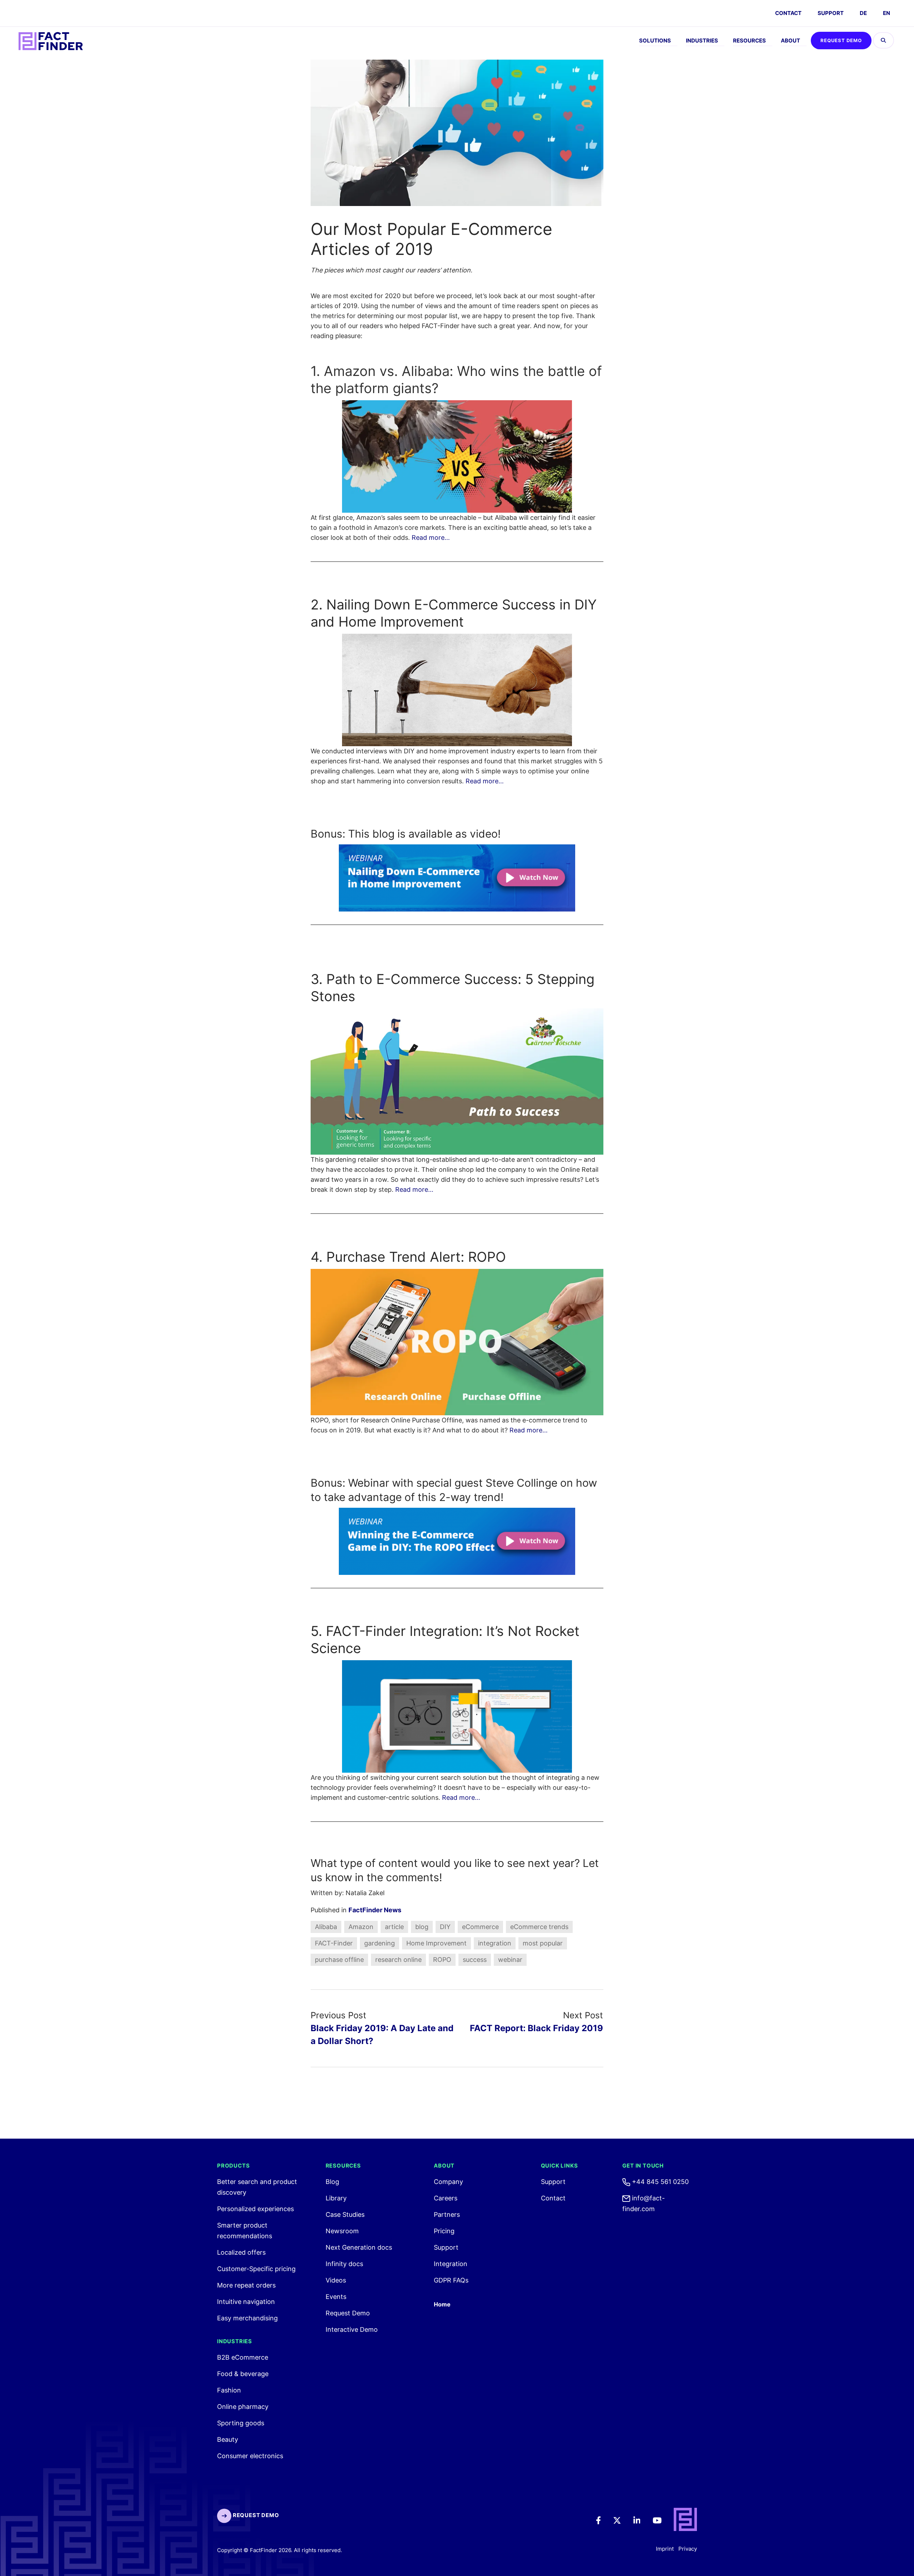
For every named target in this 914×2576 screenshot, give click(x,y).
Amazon (361, 1927)
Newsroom (342, 2231)
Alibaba (326, 1927)
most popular (543, 1943)
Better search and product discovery (257, 2187)
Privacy (688, 2549)
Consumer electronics (250, 2456)
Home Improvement (436, 1943)
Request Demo (841, 40)
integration (495, 1943)
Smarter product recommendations (245, 2231)
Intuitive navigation (246, 2302)
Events (336, 2297)
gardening (380, 1943)
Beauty (228, 2439)
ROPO (442, 1960)
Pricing (444, 2231)
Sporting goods (241, 2423)
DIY (445, 1927)
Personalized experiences (255, 2209)
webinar (510, 1960)
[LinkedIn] (642, 2520)
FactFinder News (375, 1910)
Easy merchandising (247, 2318)
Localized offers (241, 2252)
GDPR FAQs (451, 2280)
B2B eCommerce (243, 2357)
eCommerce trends (539, 1927)
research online (398, 1960)
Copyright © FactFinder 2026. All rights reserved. (280, 2550)
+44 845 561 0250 (659, 2182)
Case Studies (345, 2215)
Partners (447, 2215)
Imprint (665, 2549)
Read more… (431, 538)
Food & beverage (243, 2374)
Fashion (229, 2390)
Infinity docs (344, 2264)
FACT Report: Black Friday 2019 (536, 2028)
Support (831, 13)
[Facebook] (603, 2520)
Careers (446, 2198)
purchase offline (339, 1960)
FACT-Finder (334, 1943)
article (394, 1927)
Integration (451, 2264)
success (475, 1960)
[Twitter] (622, 2520)
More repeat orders (246, 2285)
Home (442, 2304)
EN (887, 13)
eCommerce (480, 1927)
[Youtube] (662, 2520)
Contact (553, 2198)
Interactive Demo (352, 2329)
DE (863, 13)
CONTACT (788, 13)
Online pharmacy (243, 2407)
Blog (332, 2182)
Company (448, 2182)
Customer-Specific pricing (256, 2269)
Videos (336, 2280)
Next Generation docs (359, 2247)
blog (422, 1927)
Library (336, 2198)
